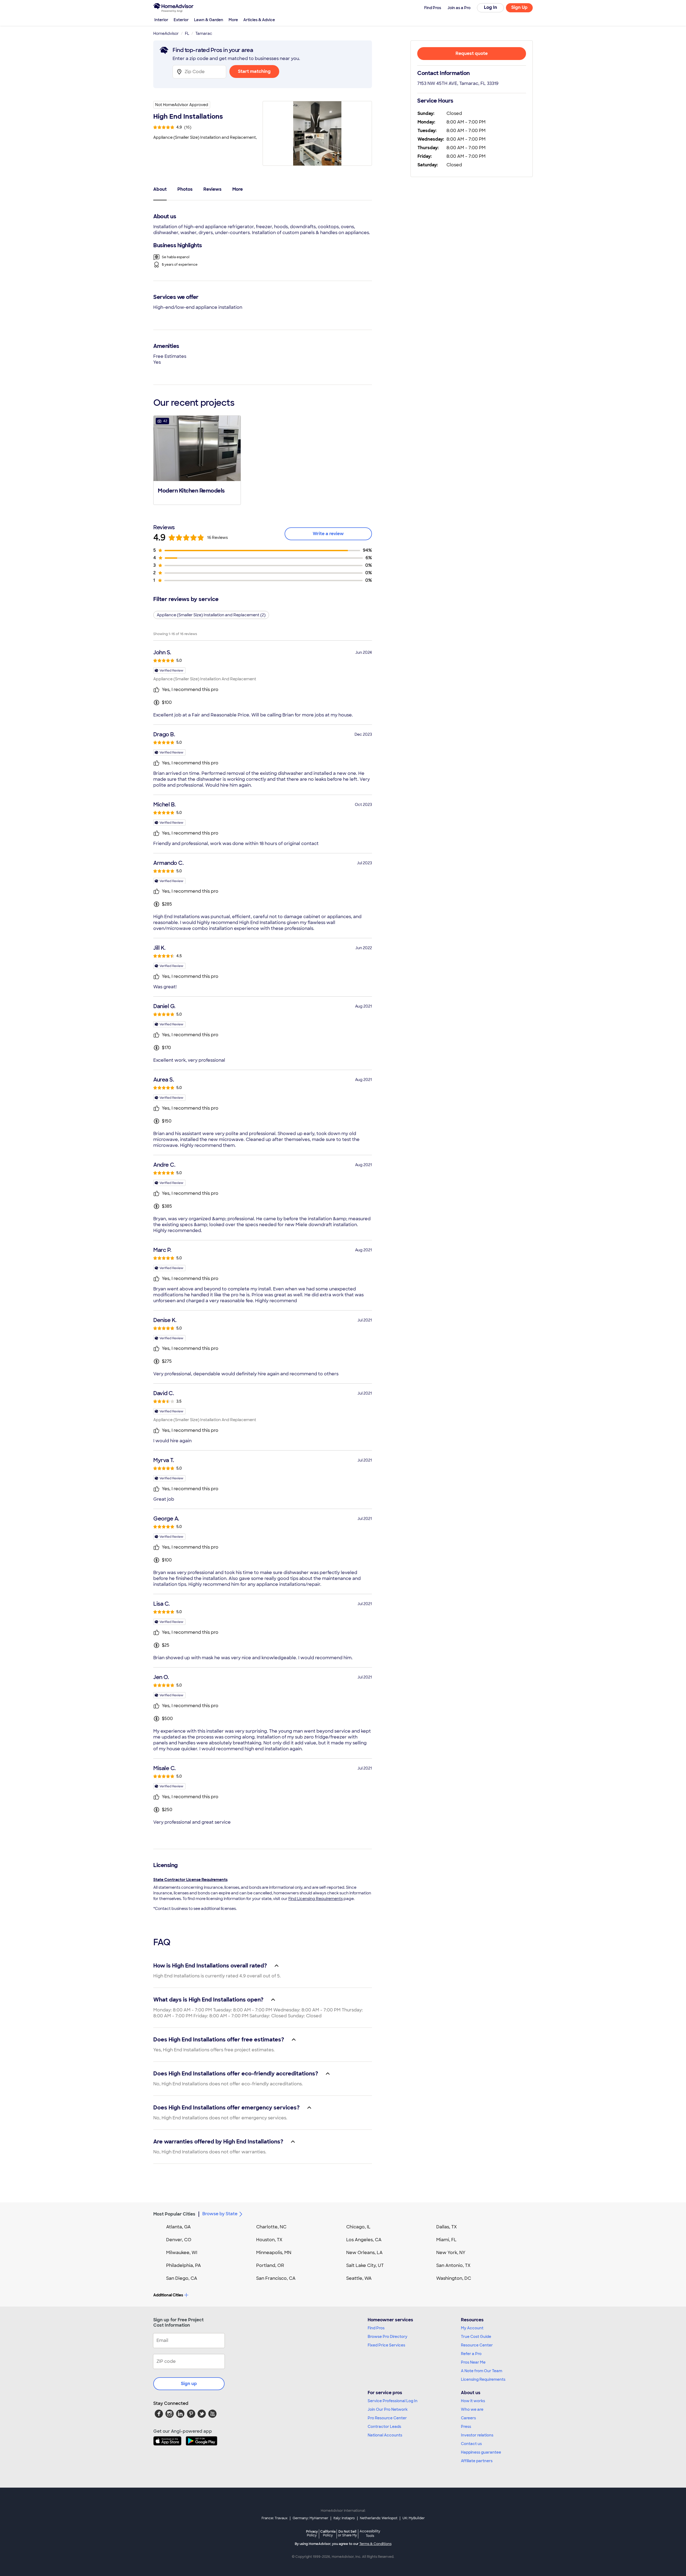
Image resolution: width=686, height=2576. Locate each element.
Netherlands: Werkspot (379, 2518)
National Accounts (385, 2435)
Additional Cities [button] (168, 2295)
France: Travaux (275, 2518)
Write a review (328, 534)
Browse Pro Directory (387, 2337)
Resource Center (477, 2345)
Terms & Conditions (375, 2544)
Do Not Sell (347, 2533)
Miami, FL (446, 2240)
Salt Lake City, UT (365, 2265)
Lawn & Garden (209, 20)
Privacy (312, 2533)
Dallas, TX (447, 2227)
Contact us (471, 2444)
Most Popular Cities (174, 2214)
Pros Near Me (473, 2362)
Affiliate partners (477, 2461)
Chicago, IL (358, 2227)
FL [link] (187, 33)
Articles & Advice (259, 20)
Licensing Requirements (483, 2379)
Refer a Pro (471, 2354)
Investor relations (477, 2435)
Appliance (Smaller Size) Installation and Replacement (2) (211, 615)
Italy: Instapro (344, 2518)
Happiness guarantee (481, 2452)
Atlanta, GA (178, 2227)
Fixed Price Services (386, 2345)
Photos (185, 189)
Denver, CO (179, 2240)
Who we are (472, 2409)
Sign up (189, 2384)
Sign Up (519, 7)
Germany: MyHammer (310, 2518)
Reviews (212, 189)
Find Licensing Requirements (316, 1899)
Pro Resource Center (387, 2418)
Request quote (472, 53)
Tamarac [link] (204, 33)
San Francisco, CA (276, 2278)
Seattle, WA (359, 2278)
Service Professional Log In (393, 2401)
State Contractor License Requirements (190, 1880)
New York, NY (451, 2253)
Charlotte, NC (271, 2227)
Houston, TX (269, 2240)
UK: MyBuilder (414, 2518)
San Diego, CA (182, 2278)
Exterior (181, 20)
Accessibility (370, 2534)
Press (466, 2427)
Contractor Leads (384, 2427)
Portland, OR (270, 2265)
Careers (468, 2418)
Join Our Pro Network (388, 2409)
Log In (491, 7)
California (328, 2533)
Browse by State (220, 2214)
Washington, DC (454, 2278)
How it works (473, 2401)
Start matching (254, 71)
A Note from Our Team (482, 2371)
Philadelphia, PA (184, 2265)
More (233, 20)
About (160, 189)
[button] (197, 460)
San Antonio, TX (453, 2265)
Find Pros (376, 2328)
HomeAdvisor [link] (166, 33)
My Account (472, 2328)
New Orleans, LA (364, 2253)
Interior (161, 20)
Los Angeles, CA (364, 2240)
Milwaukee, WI (182, 2253)
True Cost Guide (476, 2337)
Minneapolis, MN (274, 2253)
